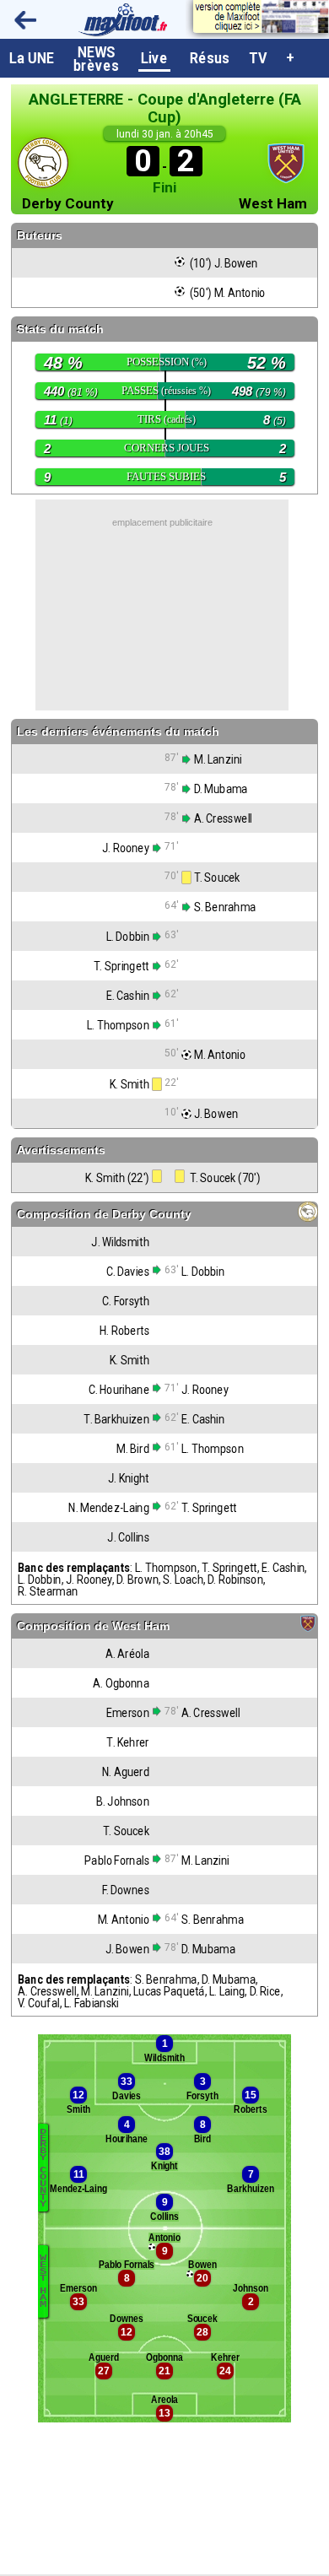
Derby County (68, 204)
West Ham (273, 204)
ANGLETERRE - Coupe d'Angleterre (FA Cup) (165, 108)
